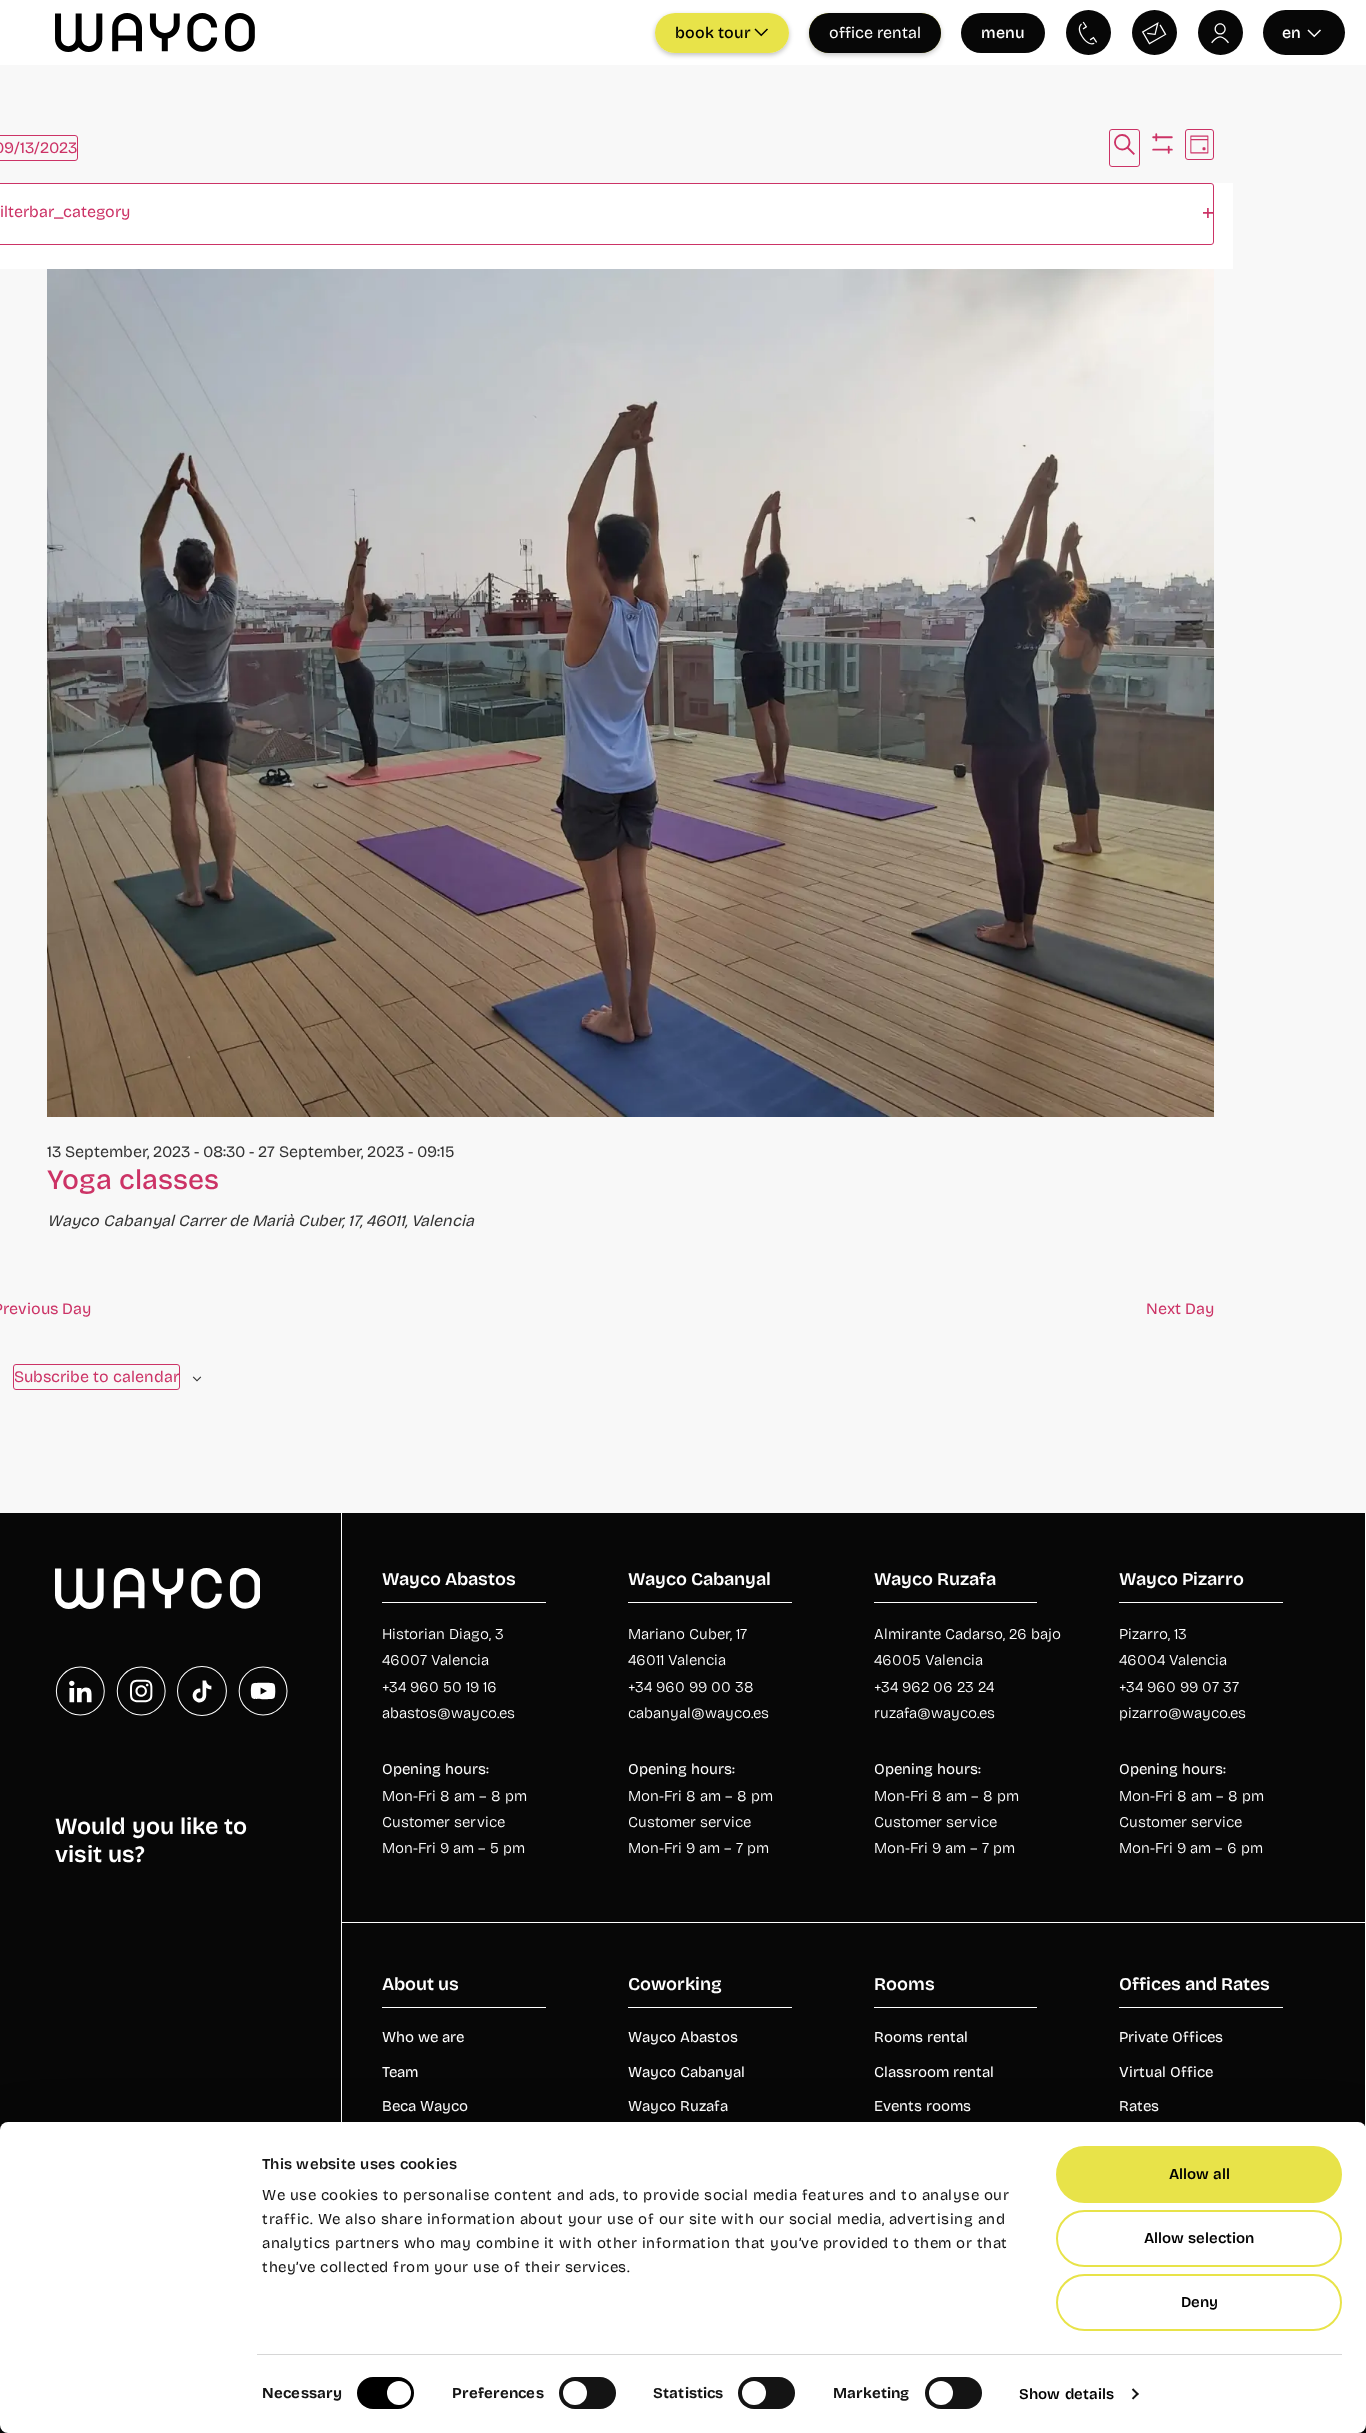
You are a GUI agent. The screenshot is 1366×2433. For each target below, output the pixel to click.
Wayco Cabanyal (686, 2072)
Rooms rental (921, 2037)
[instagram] (141, 1691)
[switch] (587, 2393)
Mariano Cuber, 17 (687, 1634)
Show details (1066, 2394)
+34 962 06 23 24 (934, 1687)
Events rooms (922, 2106)
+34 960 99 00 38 (691, 1687)
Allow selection (1199, 2238)
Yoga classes (133, 1180)
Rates (1139, 2106)
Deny (1199, 2302)
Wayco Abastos (683, 2037)
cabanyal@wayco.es (698, 1713)
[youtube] (263, 1691)
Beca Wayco (425, 2106)
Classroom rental (934, 2072)
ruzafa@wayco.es (934, 1713)
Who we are (423, 2037)
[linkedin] (80, 1691)
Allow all (1199, 2174)
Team (400, 2072)
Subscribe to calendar (96, 1376)
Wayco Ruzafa (678, 2106)
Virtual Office (1166, 2072)
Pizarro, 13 (1153, 1634)
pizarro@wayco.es (1182, 1713)
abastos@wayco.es (448, 1713)
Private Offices (1171, 2037)
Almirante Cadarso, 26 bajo (967, 1634)
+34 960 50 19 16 (439, 1687)
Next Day (1180, 1308)
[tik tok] (202, 1691)
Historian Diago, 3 (443, 1634)
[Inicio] (158, 1588)
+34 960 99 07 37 (1179, 1687)
